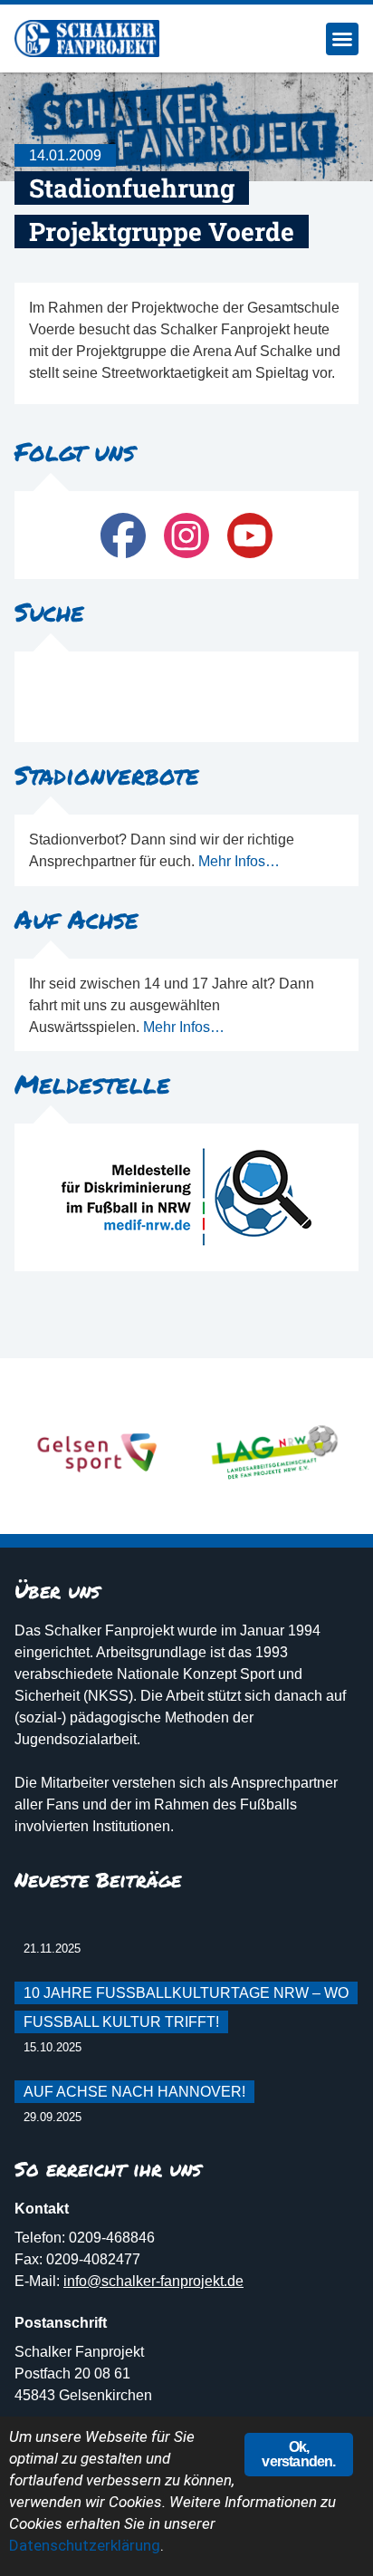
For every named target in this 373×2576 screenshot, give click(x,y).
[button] (342, 39)
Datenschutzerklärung (85, 2545)
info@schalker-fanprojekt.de (153, 2281)
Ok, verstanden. (298, 2454)
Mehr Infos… (239, 861)
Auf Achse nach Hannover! (134, 2092)
